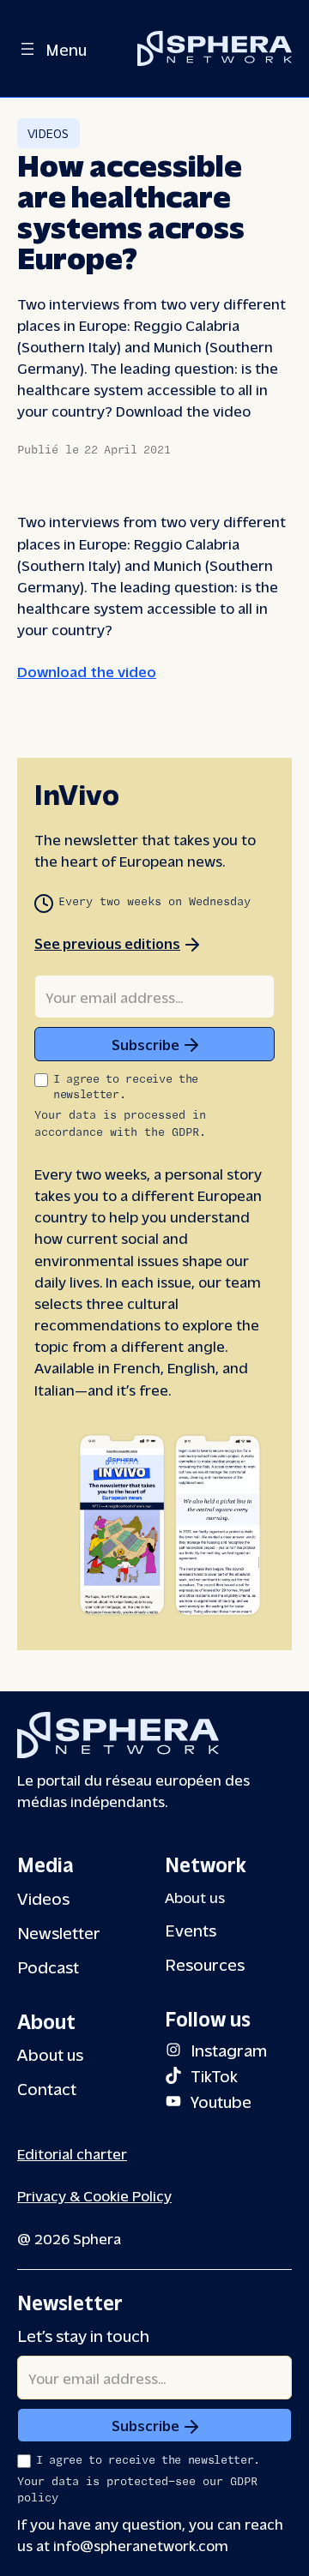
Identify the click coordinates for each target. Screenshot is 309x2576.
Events (191, 1929)
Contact (47, 2088)
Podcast (48, 1966)
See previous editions (107, 943)
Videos (48, 133)
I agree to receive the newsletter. (126, 1087)
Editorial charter (72, 2153)
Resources (205, 1964)
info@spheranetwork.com (141, 2545)
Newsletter (59, 1932)
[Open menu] (27, 49)
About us (50, 2054)
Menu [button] (66, 48)
